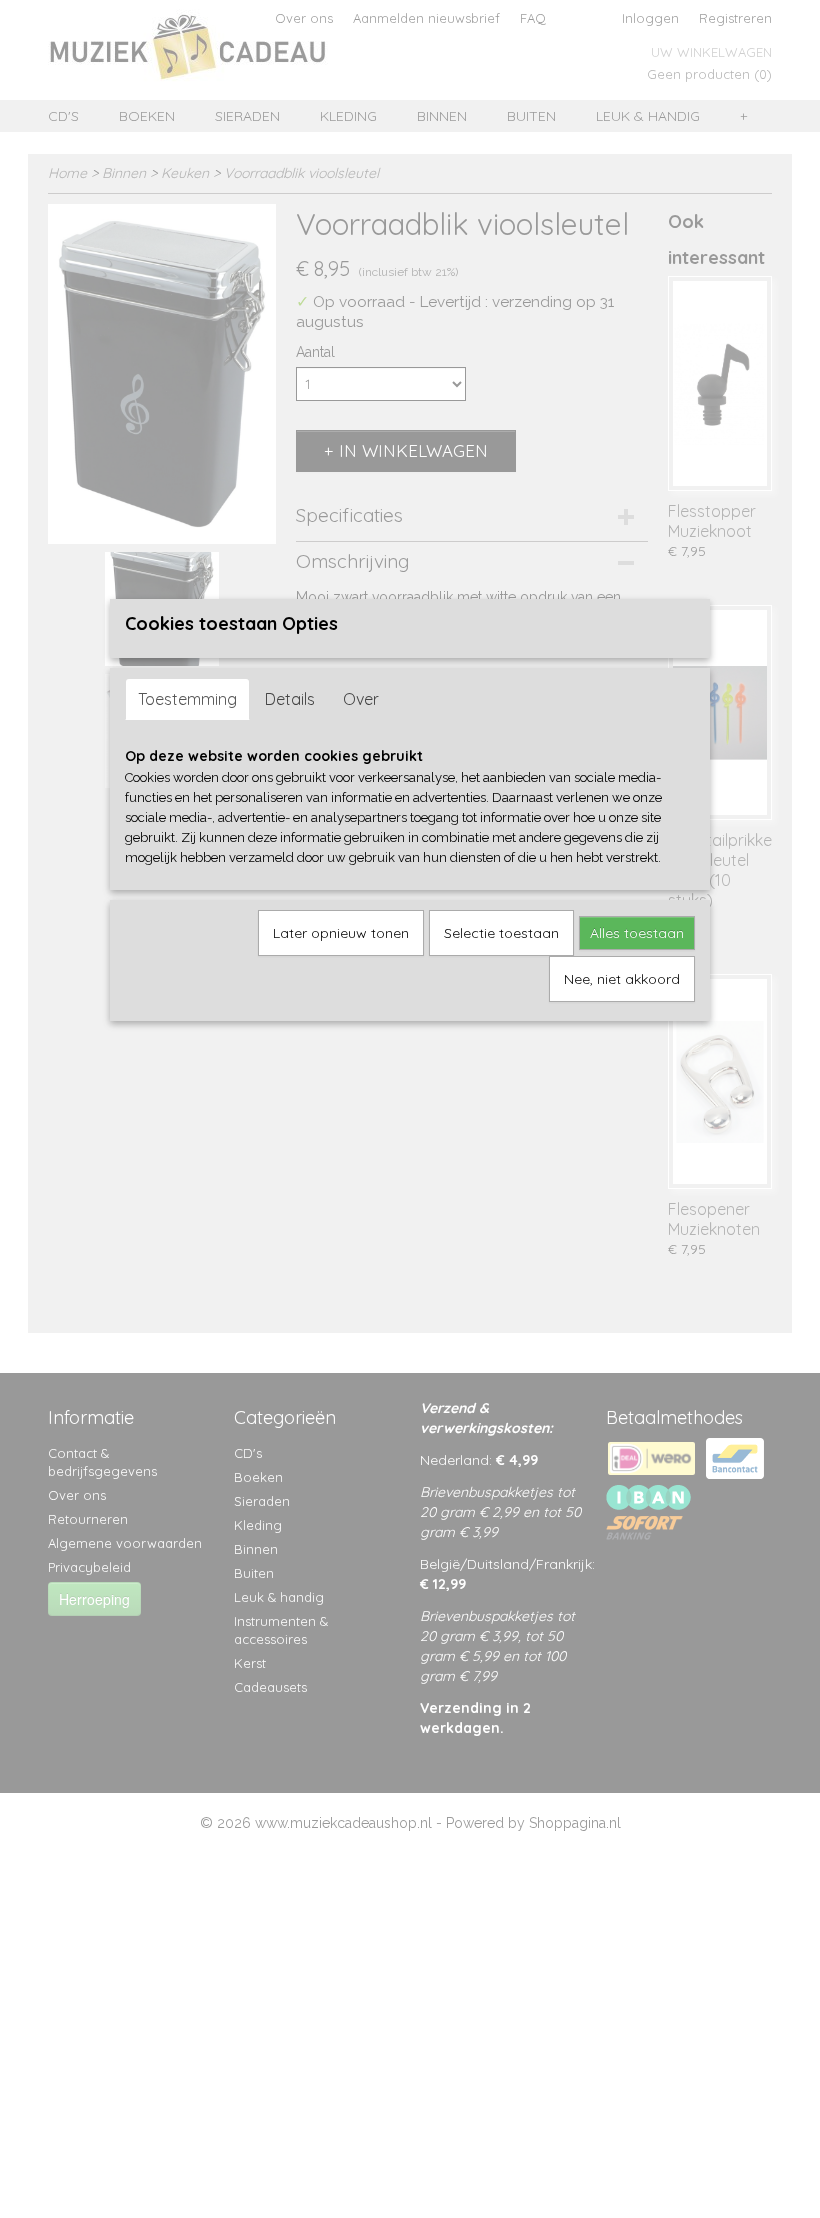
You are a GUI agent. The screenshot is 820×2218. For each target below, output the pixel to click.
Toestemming (187, 699)
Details (290, 699)
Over (361, 699)
